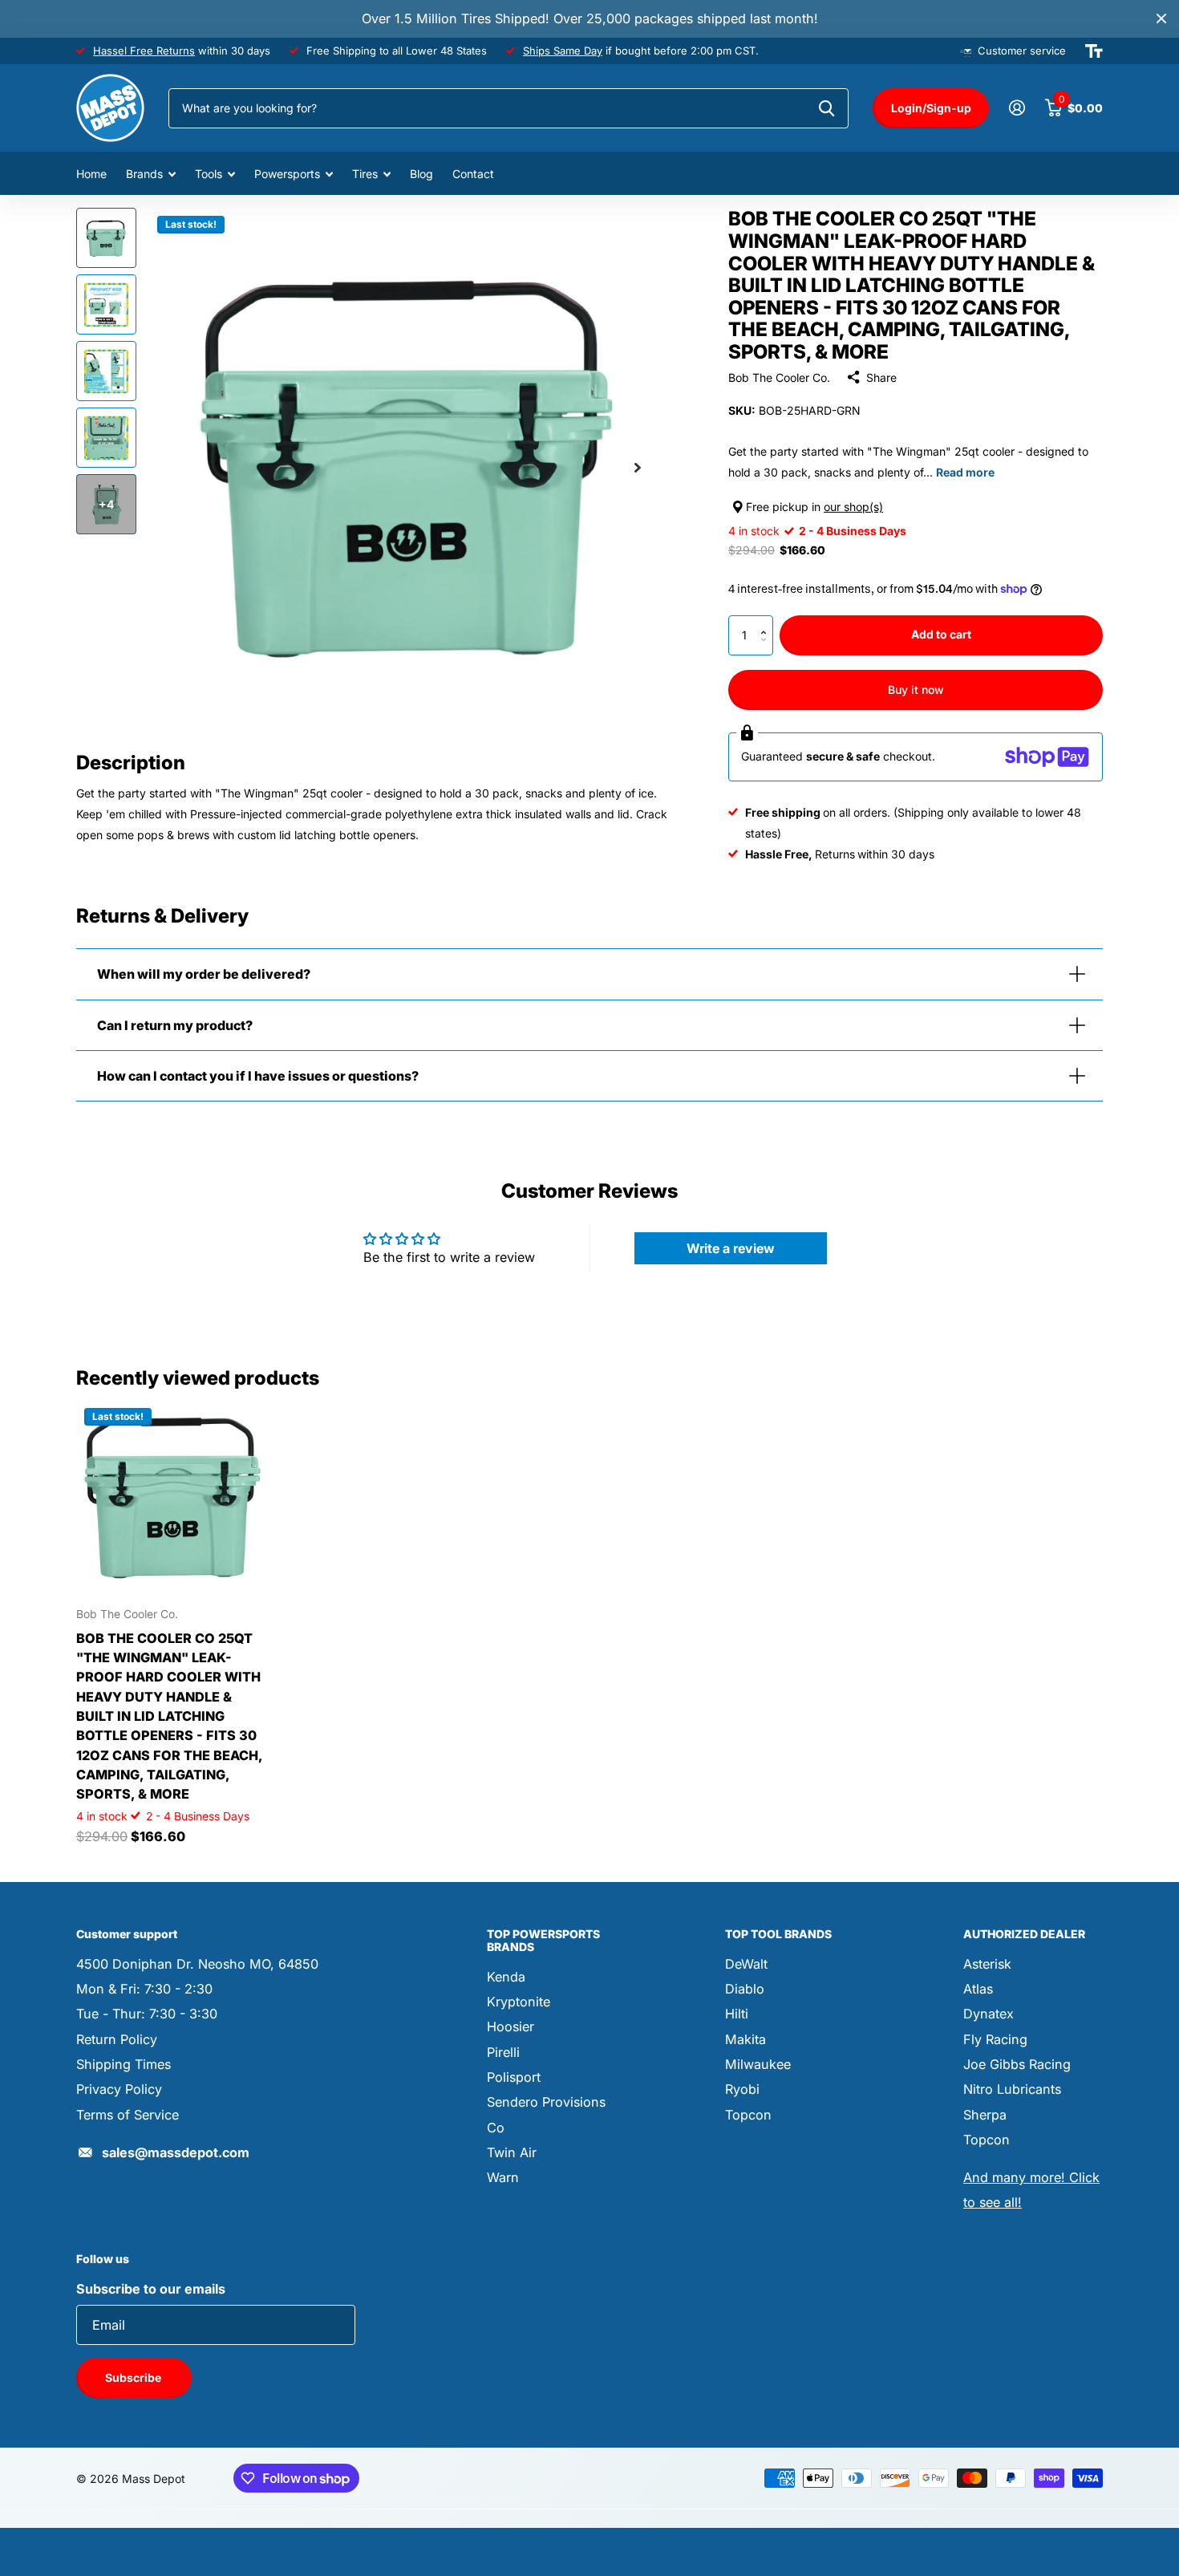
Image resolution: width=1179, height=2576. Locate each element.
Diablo (745, 1989)
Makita (745, 2039)
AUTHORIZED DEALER (1024, 1934)
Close (1161, 19)
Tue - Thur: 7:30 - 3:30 (147, 2014)
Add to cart (941, 634)
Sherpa (985, 2115)
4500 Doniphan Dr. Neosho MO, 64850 (197, 1964)
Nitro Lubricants (1012, 2089)
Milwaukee (758, 2064)
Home (91, 174)
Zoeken (827, 108)
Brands (144, 174)
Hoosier (510, 2026)
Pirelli (503, 2052)
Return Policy (117, 2039)
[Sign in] (1017, 108)
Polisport (514, 2077)
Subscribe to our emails (151, 2289)
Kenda (506, 1977)
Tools (209, 174)
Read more (965, 472)
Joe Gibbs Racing (1017, 2064)
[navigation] (106, 238)
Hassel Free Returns (144, 51)
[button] (767, 621)
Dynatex (989, 2014)
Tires (365, 174)
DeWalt (746, 1964)
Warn (503, 2177)
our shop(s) (853, 507)
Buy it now (916, 690)
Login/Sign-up (931, 108)
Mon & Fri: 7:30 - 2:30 (144, 1989)
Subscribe (134, 2377)
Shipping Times (124, 2064)
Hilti (737, 2014)
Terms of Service (128, 2115)
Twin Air (512, 2152)
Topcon (748, 2115)
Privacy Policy (119, 2089)
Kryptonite (519, 2002)
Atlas (978, 1989)
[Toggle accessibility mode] (1094, 51)
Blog (421, 174)
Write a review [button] (731, 1248)
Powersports (287, 174)
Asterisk (987, 1964)
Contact (473, 174)
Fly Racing (995, 2039)
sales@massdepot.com (176, 2152)
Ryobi (742, 2089)
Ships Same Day (563, 51)
